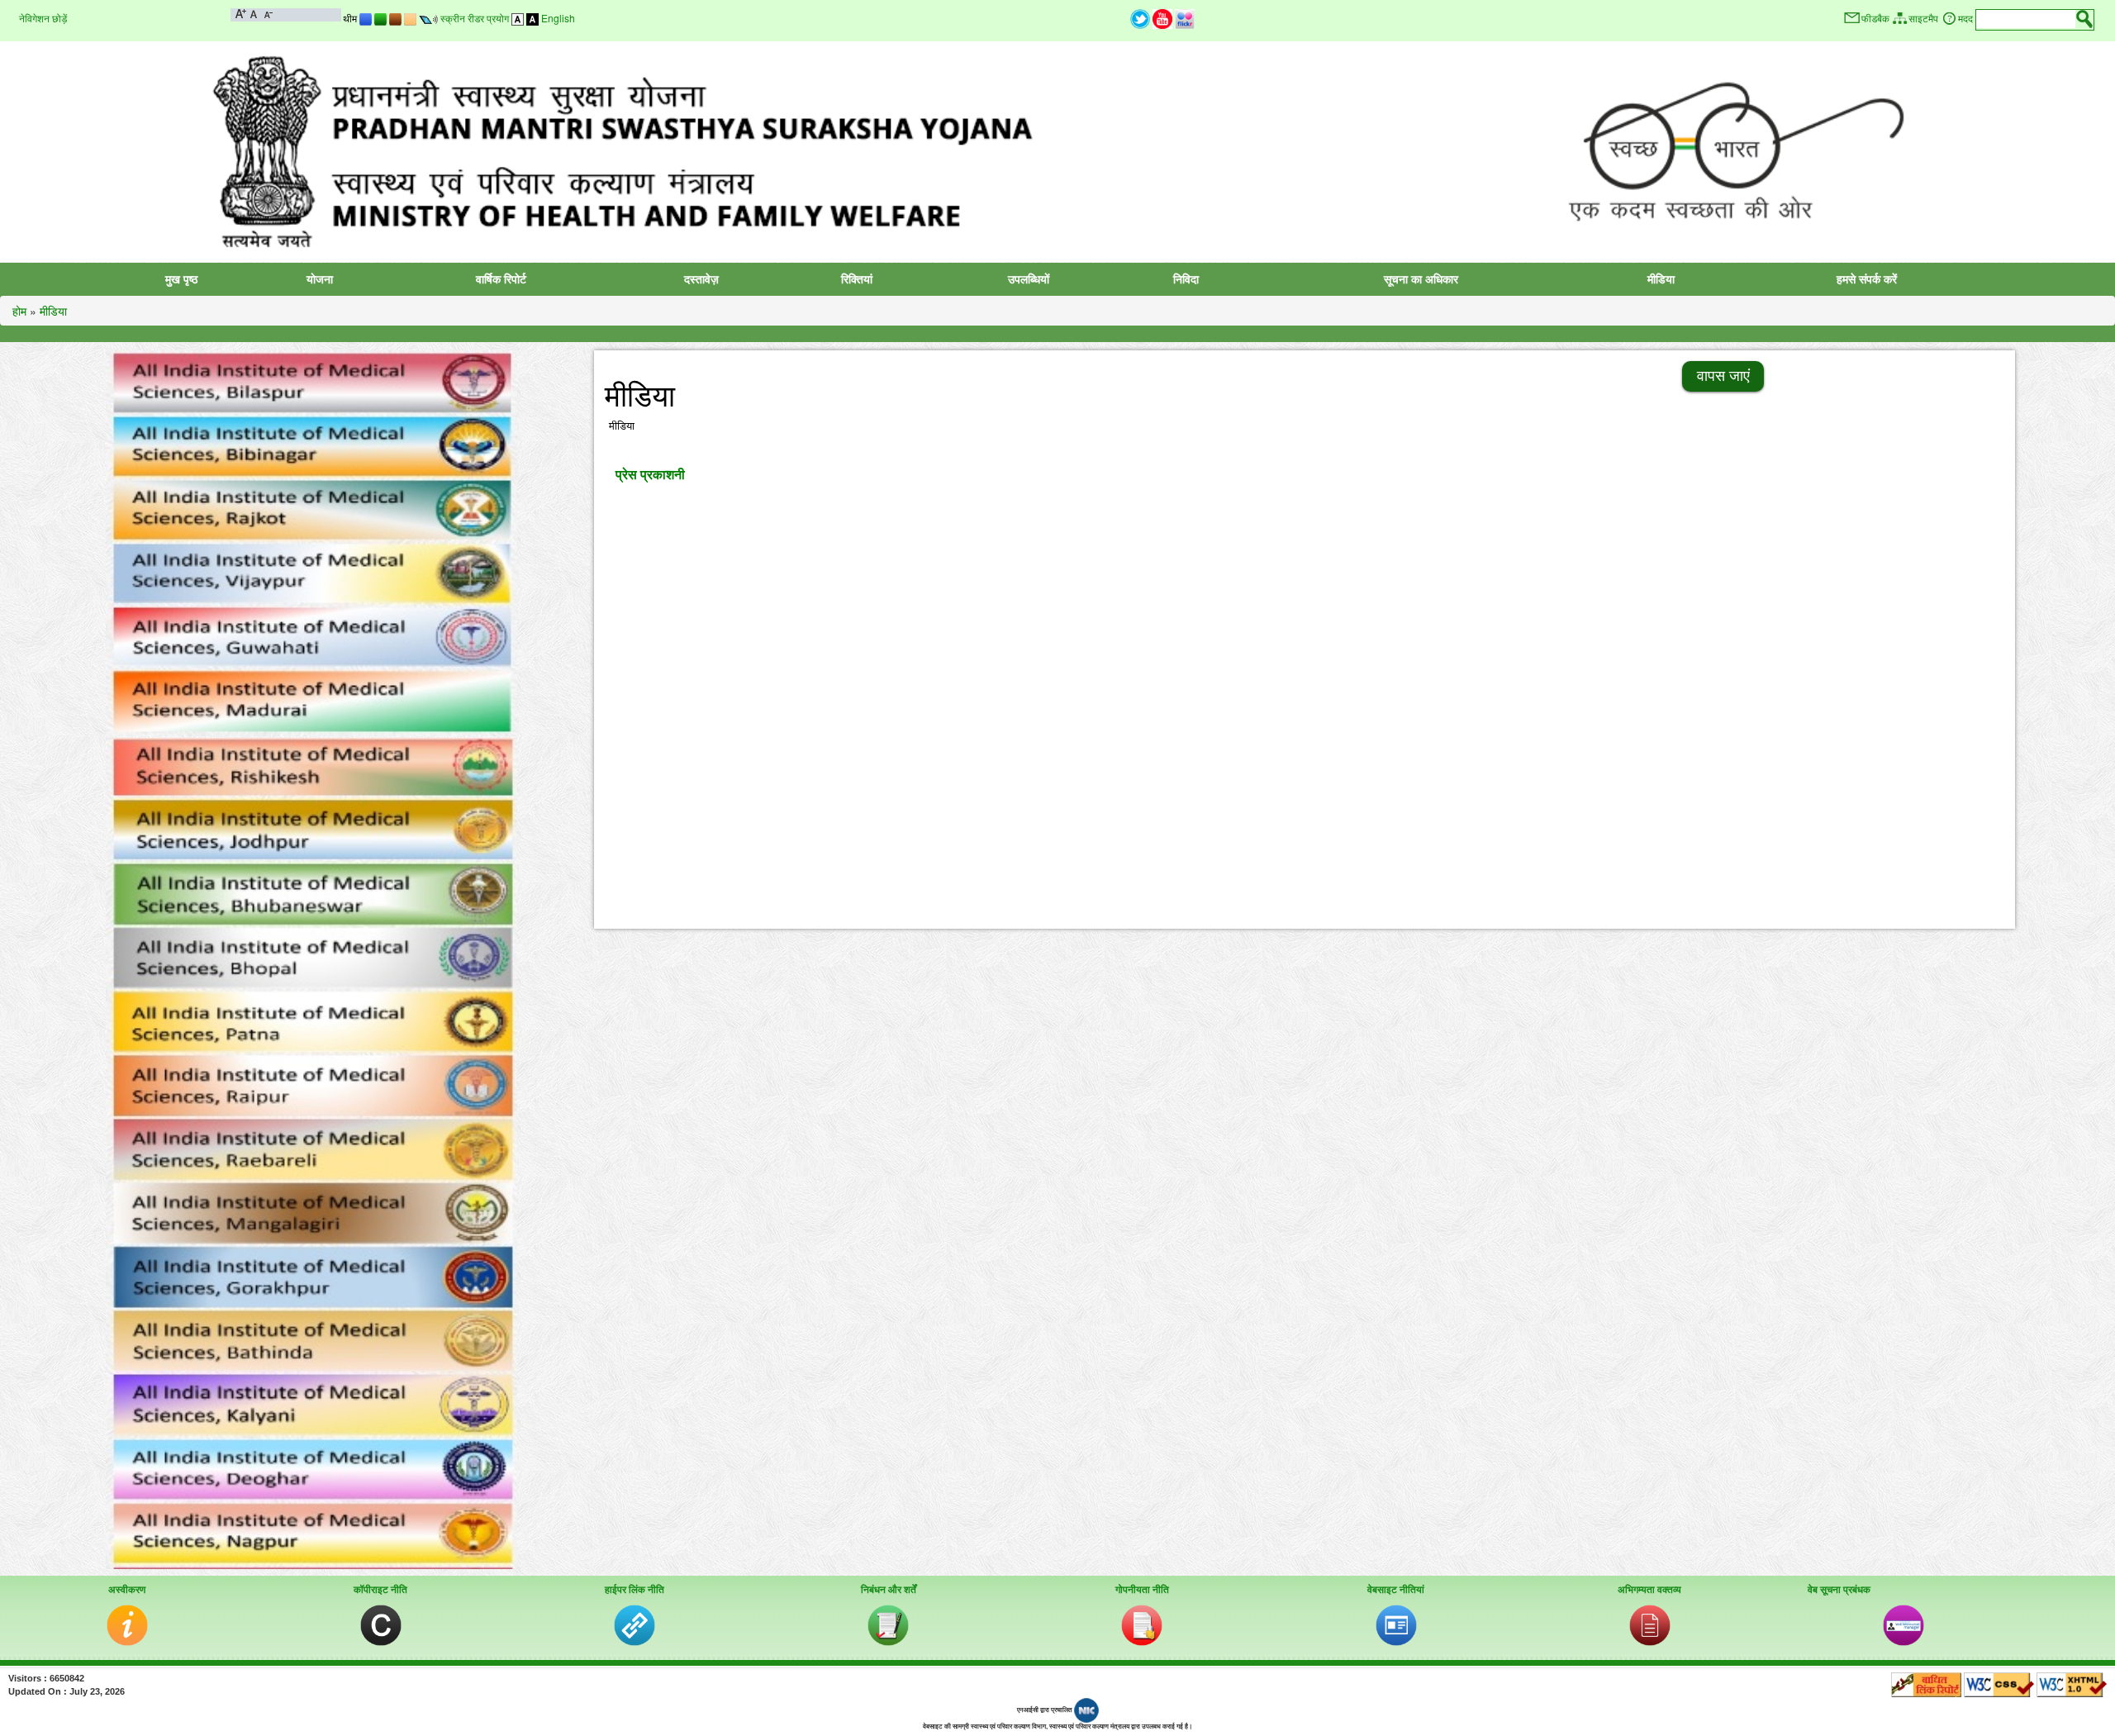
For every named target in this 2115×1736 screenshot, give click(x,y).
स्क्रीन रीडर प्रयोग (475, 18)
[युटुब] (1162, 18)
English (558, 18)
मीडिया (1661, 279)
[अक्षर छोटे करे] (267, 13)
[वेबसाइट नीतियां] (1396, 1624)
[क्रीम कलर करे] (410, 18)
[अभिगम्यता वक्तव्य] (1650, 1624)
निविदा (1186, 279)
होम (19, 311)
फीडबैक (1875, 19)
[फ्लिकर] (1185, 18)
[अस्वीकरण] (127, 1624)
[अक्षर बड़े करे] (241, 13)
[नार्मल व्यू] (518, 18)
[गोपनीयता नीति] (1142, 1624)
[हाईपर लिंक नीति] (634, 1624)
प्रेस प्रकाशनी (650, 474)
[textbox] (2026, 19)
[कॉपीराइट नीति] (381, 1624)
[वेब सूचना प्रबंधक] (1903, 1624)
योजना (320, 279)
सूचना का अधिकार (1421, 279)
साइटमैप (1923, 19)
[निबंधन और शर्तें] (888, 1624)
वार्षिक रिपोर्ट (501, 279)
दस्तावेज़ (701, 279)
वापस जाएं (1723, 376)
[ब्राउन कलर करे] (395, 18)
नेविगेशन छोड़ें (43, 18)
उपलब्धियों (1029, 279)
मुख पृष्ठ (181, 279)
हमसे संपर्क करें (1867, 279)
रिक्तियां (857, 279)
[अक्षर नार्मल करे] (254, 13)
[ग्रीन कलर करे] (380, 18)
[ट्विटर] (1140, 18)
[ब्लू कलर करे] (366, 18)
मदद (1965, 19)
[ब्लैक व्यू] (532, 18)
